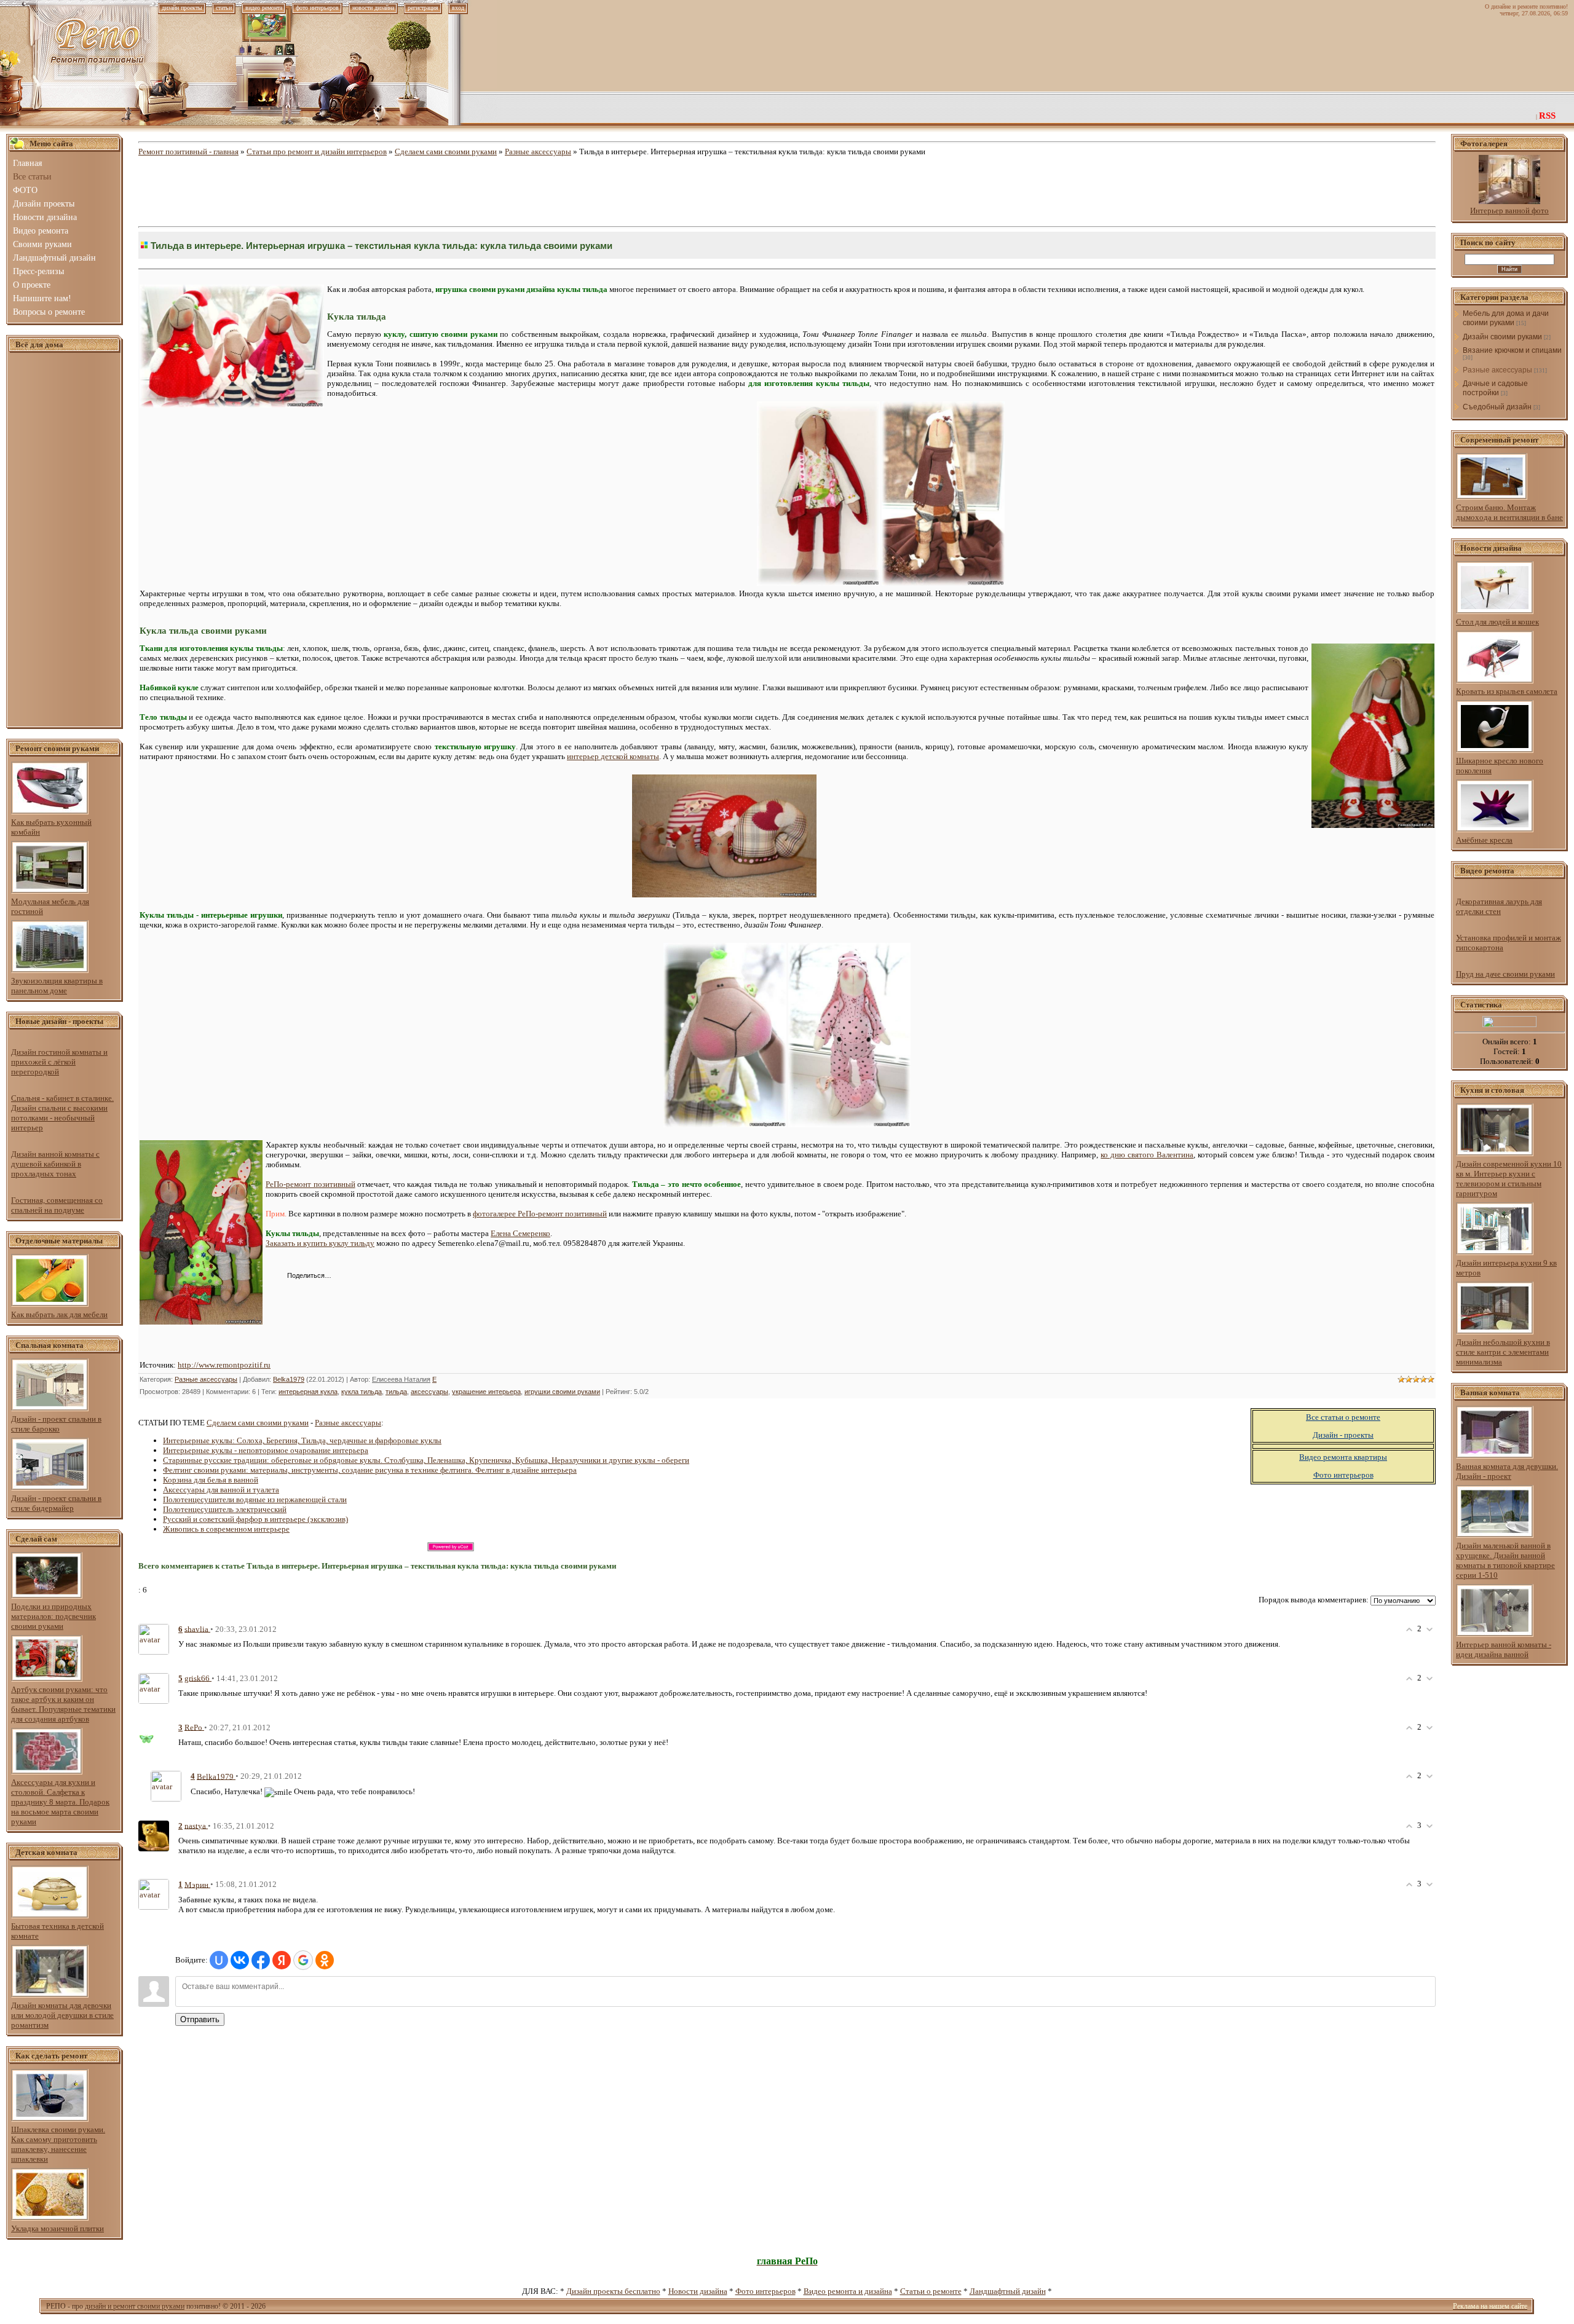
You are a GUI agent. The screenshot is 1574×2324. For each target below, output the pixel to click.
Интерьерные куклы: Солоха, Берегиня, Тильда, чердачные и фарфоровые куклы (302, 1440)
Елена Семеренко (520, 1233)
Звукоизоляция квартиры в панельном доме (57, 986)
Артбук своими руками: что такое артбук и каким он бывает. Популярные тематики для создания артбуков (63, 1704)
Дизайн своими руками (1502, 337)
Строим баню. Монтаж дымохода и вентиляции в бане (1509, 512)
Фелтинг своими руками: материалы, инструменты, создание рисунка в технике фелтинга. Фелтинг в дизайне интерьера (370, 1470)
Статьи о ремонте (931, 2291)
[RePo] (154, 1735)
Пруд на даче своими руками (1505, 974)
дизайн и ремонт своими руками (135, 2306)
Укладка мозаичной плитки (57, 2228)
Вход (458, 8)
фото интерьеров (317, 8)
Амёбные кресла (1484, 840)
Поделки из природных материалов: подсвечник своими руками (53, 1616)
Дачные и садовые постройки (1495, 388)
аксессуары (429, 1392)
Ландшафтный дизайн (1008, 2291)
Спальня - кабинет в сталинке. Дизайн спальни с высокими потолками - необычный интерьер (62, 1113)
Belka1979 (289, 1379)
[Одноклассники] (370, 1277)
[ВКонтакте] (344, 1277)
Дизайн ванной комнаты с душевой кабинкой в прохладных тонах (55, 1164)
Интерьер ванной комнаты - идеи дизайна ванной (1504, 1649)
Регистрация (423, 8)
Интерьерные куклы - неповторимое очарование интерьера (266, 1450)
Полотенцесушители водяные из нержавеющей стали (255, 1499)
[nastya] (154, 1835)
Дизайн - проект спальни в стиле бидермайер (56, 1503)
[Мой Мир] (383, 1277)
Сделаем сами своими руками (446, 152)
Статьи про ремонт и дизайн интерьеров (317, 152)
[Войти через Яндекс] (282, 1960)
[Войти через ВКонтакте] (240, 1960)
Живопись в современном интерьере (226, 1529)
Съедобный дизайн (1497, 407)
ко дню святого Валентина (1147, 1155)
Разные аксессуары (538, 152)
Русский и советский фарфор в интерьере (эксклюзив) (255, 1519)
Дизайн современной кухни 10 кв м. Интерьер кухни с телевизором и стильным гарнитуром (1509, 1179)
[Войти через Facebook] (261, 1960)
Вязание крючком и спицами (1512, 350)
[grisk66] (154, 1688)
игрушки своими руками (562, 1392)
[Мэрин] (154, 1893)
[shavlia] (154, 1638)
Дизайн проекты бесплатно (613, 2291)
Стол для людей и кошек (1497, 622)
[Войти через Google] (303, 1960)
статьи (224, 8)
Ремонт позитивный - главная (188, 152)
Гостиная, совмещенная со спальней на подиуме (57, 1205)
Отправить (200, 2019)
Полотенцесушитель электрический (225, 1509)
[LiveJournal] (396, 1277)
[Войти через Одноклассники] (325, 1960)
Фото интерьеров (765, 2291)
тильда (396, 1392)
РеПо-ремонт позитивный (310, 1184)
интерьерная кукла (308, 1392)
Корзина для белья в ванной (211, 1480)
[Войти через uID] (219, 1960)
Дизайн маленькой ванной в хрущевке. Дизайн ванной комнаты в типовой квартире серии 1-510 (1505, 1560)
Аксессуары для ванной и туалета (221, 1490)
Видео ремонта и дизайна (848, 2291)
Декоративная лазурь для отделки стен (1499, 906)
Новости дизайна (698, 2291)
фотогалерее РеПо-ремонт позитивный (540, 1214)
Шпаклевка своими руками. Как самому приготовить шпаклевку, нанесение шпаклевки (58, 2144)
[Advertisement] (65, 540)
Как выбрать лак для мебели (59, 1314)
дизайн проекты (182, 8)
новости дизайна (373, 8)
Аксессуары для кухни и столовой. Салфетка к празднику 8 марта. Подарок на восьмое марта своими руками (60, 1802)
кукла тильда (362, 1392)
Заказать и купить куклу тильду (320, 1243)
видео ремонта (264, 8)
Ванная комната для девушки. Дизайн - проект (1507, 1471)
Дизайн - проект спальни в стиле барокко (56, 1424)
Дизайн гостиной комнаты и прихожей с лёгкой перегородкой (59, 1062)
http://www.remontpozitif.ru (224, 1365)
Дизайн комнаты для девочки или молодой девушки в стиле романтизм (62, 2015)
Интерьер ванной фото (1509, 211)
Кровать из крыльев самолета (1507, 691)
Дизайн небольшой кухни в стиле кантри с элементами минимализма (1503, 1352)
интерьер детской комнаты (613, 756)
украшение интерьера (486, 1392)
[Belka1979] (166, 1785)
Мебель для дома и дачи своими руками (1506, 318)
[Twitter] (357, 1277)
